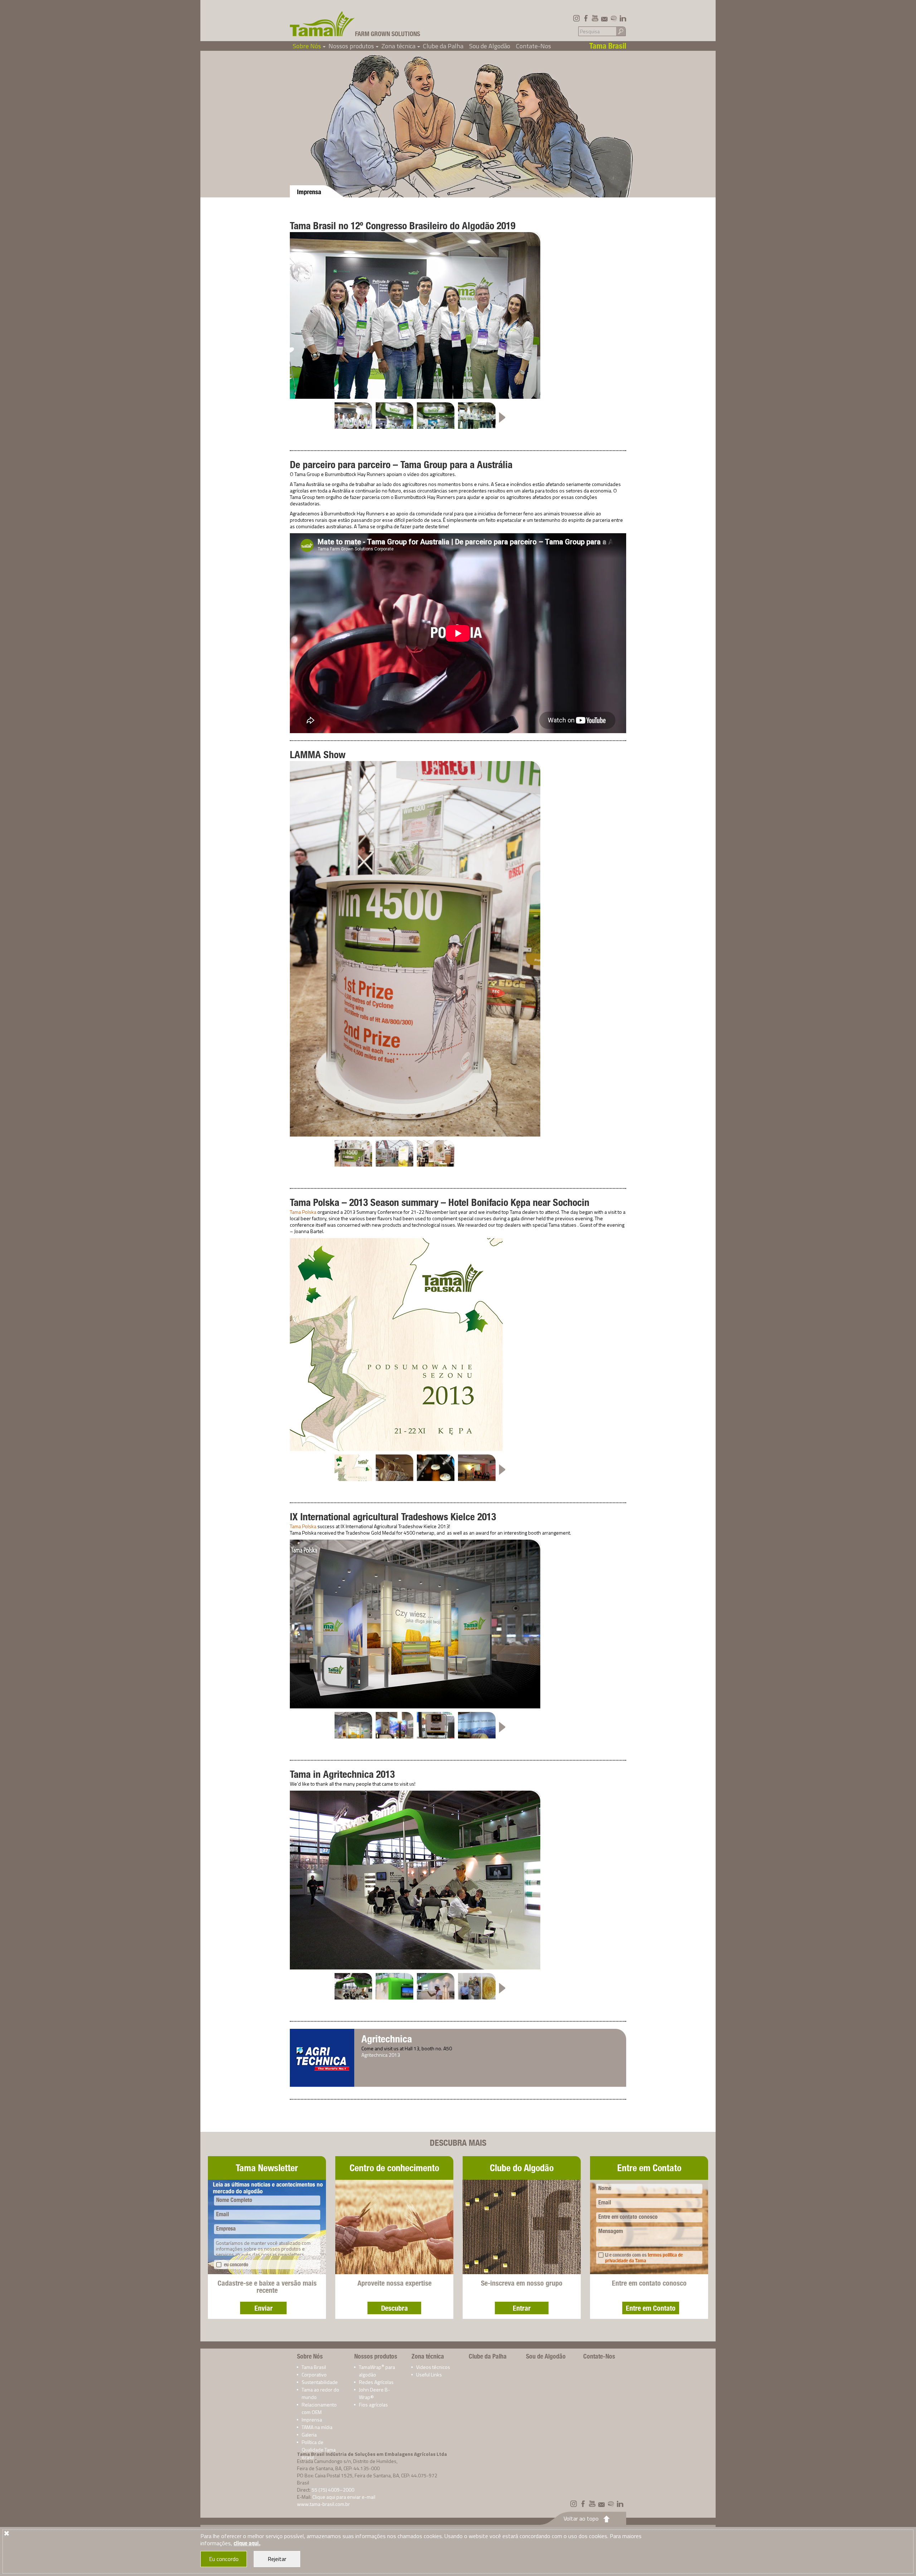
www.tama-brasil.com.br (323, 2504)
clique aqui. (247, 2543)
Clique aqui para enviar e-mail (344, 2497)
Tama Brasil (314, 2367)
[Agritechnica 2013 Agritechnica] (322, 2057)
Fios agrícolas (373, 2405)
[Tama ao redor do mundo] (614, 18)
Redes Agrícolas (376, 2382)
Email (223, 2214)
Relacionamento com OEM (319, 2408)
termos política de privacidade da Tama (644, 2258)
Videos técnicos (433, 2367)
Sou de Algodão (490, 46)
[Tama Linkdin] (623, 18)
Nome (605, 2188)
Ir (621, 31)
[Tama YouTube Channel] (595, 18)
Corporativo (314, 2374)
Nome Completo (234, 2200)
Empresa (226, 2229)
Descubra (394, 2308)
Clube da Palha (443, 46)
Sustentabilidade (320, 2382)
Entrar (522, 2308)
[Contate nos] (604, 18)
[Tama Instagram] (576, 18)
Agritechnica (387, 2039)
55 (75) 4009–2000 (333, 2490)
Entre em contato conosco (628, 2217)
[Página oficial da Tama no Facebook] (586, 18)
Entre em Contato (651, 2308)
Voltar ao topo (581, 2518)
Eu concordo (224, 2559)
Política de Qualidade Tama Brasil (319, 2450)
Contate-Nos (533, 46)
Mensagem (611, 2231)
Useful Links (429, 2374)
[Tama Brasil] (322, 24)
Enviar (264, 2308)
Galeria (309, 2435)
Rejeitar (277, 2559)
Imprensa (312, 2420)
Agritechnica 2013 (381, 2055)
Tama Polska (303, 1212)
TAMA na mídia (317, 2427)
